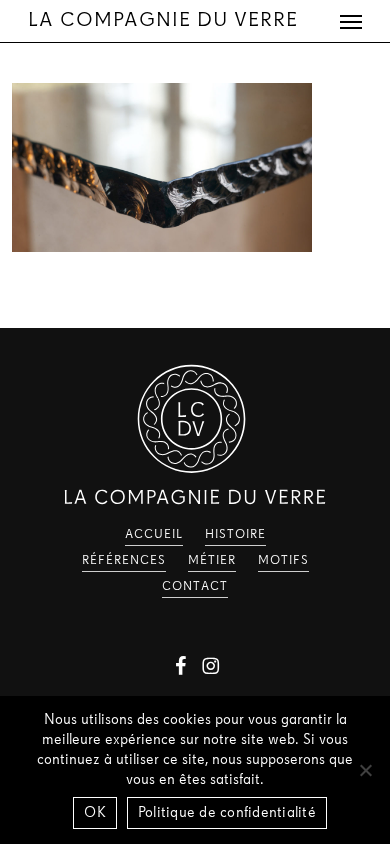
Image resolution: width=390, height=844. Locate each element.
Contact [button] (195, 587)
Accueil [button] (154, 535)
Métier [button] (212, 561)
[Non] (365, 770)
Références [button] (124, 561)
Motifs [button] (283, 561)
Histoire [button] (235, 535)
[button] (351, 21)
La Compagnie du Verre (163, 21)
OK (95, 813)
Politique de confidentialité (227, 813)
